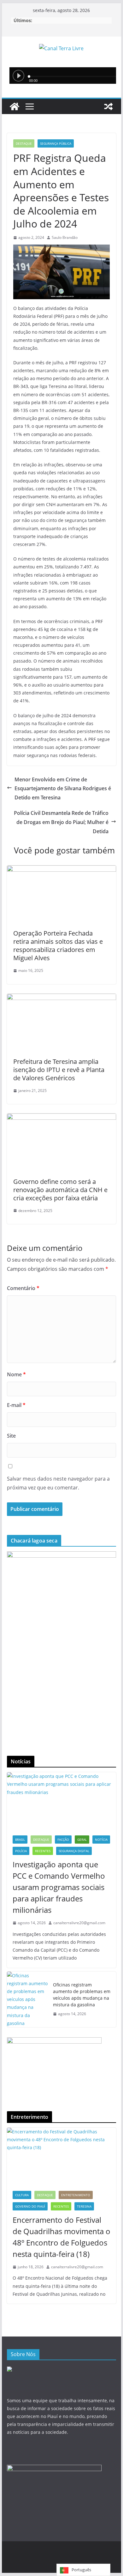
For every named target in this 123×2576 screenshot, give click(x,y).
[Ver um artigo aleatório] (108, 106)
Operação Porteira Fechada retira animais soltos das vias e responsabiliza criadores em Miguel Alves (58, 946)
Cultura (22, 2195)
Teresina (84, 2206)
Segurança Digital (74, 1851)
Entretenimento (76, 2195)
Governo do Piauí (30, 2206)
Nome (16, 1374)
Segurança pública (56, 143)
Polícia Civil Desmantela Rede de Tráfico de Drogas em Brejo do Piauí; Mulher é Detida (61, 822)
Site (11, 1436)
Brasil (20, 1840)
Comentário (23, 1288)
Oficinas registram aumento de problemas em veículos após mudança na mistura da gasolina (82, 1995)
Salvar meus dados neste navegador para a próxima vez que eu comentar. (58, 1483)
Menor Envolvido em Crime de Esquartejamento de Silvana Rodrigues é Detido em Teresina (63, 789)
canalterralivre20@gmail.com (79, 1923)
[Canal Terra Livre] (15, 106)
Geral (82, 1840)
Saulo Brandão (65, 237)
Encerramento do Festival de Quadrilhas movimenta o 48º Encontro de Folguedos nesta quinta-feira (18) (61, 2237)
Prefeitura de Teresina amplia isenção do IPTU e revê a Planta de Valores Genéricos (59, 1070)
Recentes (43, 1851)
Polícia (21, 1851)
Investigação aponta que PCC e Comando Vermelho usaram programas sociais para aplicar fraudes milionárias (59, 1887)
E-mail (16, 1405)
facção (63, 1840)
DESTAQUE (24, 143)
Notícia (101, 1840)
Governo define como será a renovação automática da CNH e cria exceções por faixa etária (60, 1190)
